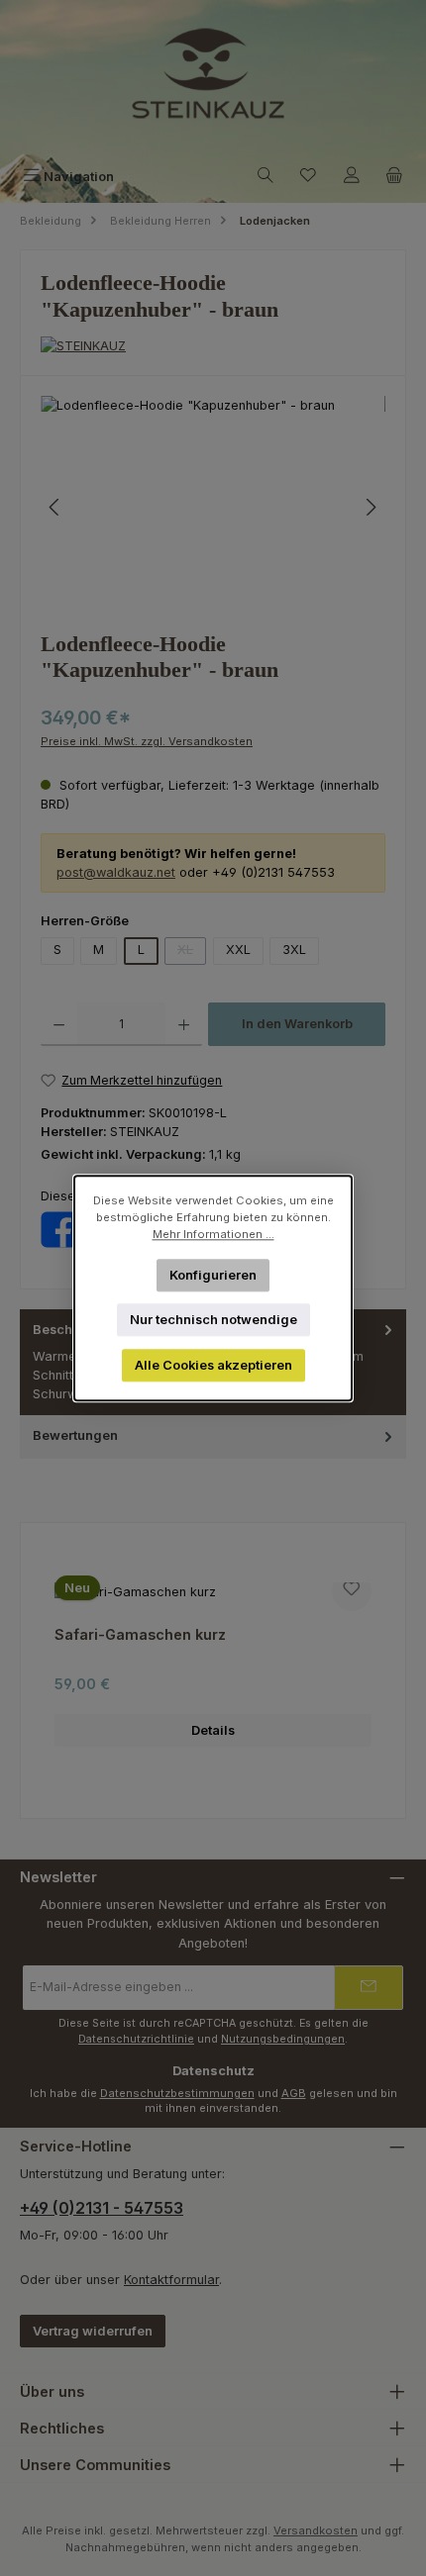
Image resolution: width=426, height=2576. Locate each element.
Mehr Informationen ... (213, 1234)
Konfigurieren (213, 1274)
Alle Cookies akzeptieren (213, 1365)
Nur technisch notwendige (213, 1320)
